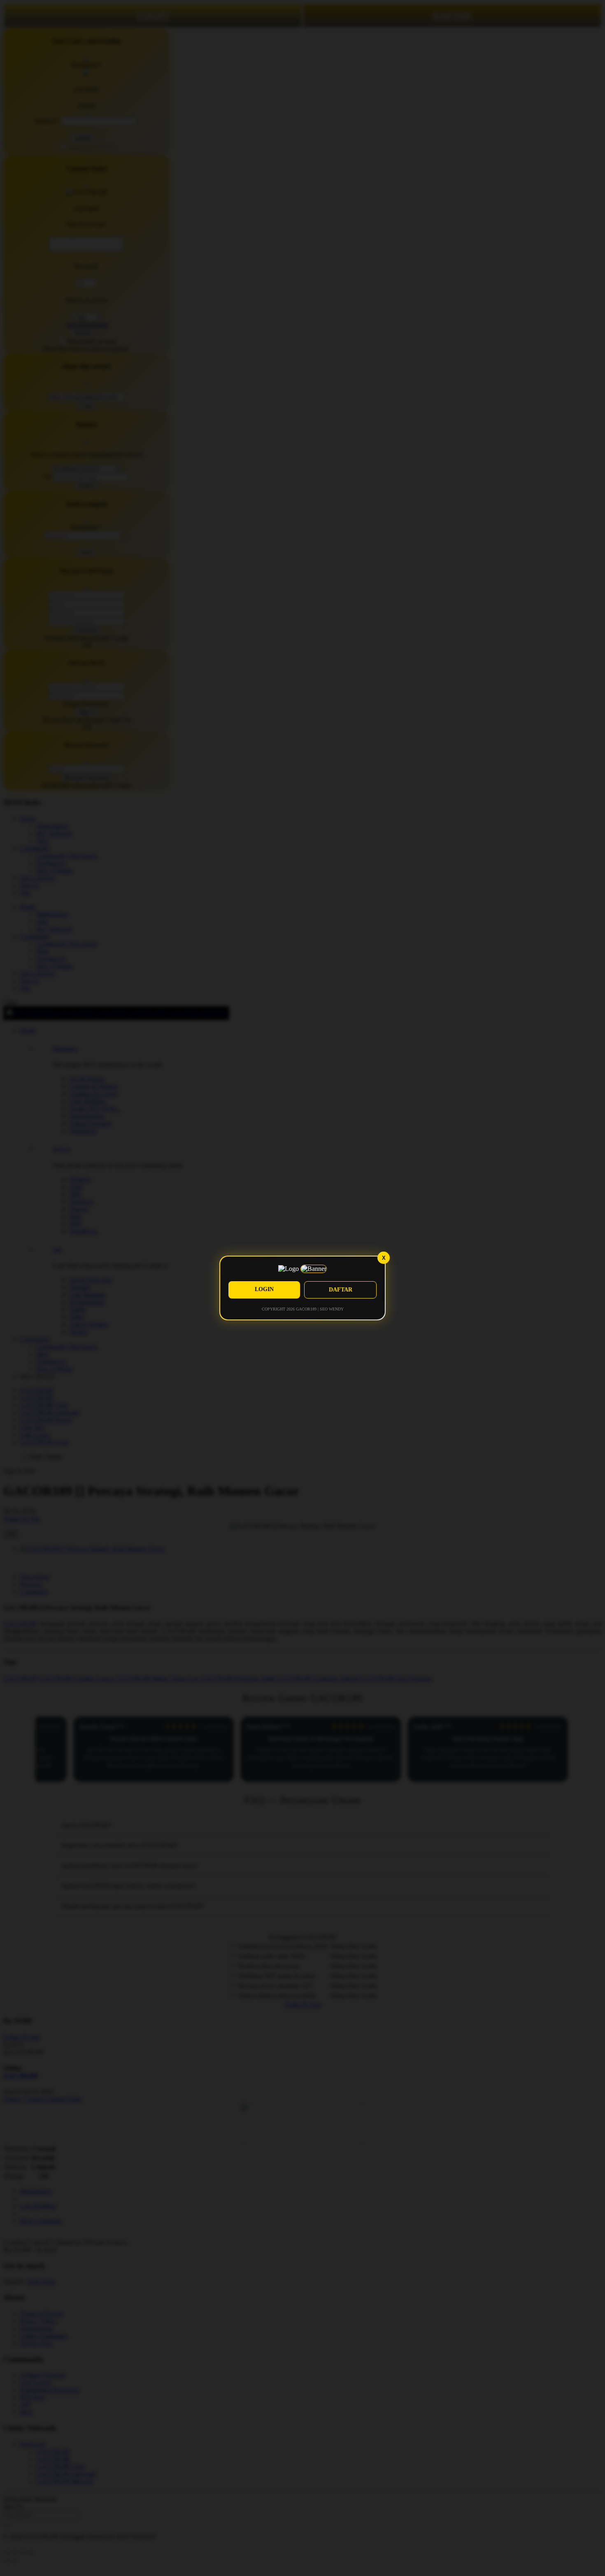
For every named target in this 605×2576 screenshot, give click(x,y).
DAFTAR (341, 1290)
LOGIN (264, 1289)
